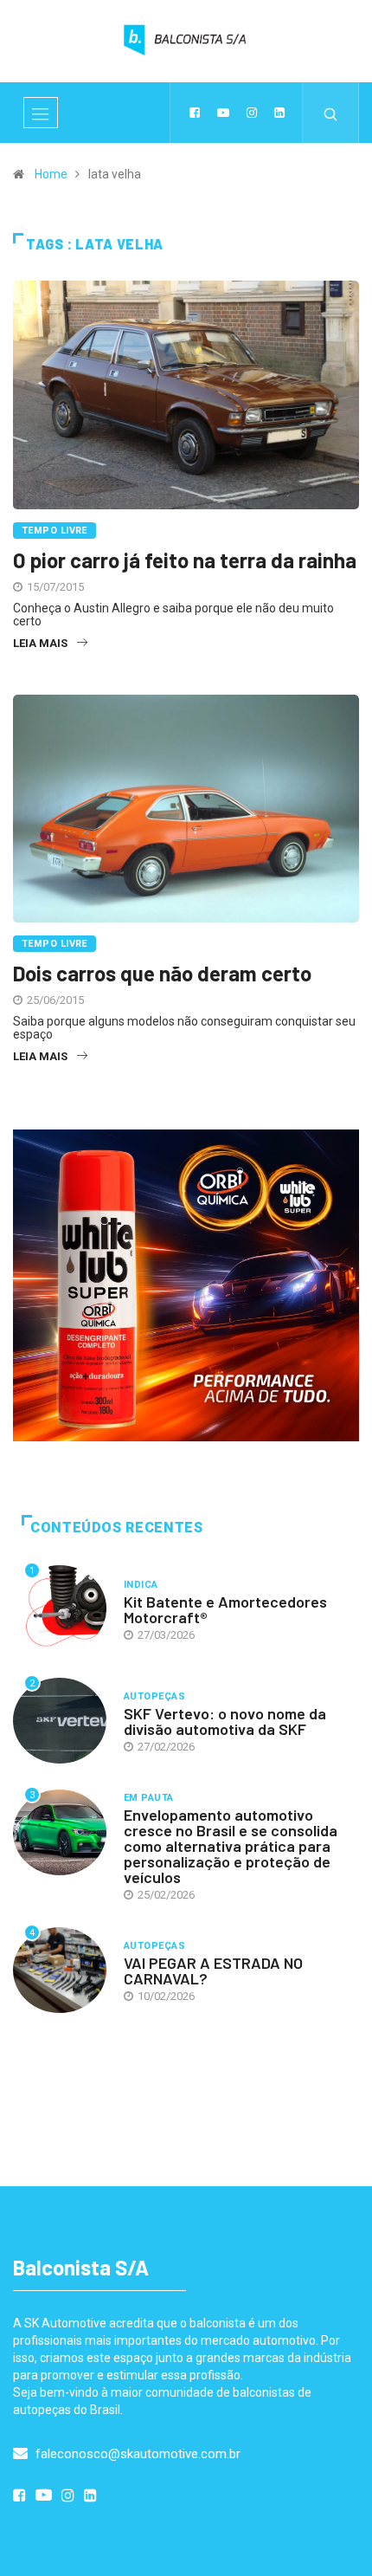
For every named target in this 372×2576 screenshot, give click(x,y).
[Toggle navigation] (41, 113)
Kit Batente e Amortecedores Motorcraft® (225, 1609)
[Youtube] (223, 113)
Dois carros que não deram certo (162, 973)
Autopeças (154, 1696)
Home (51, 174)
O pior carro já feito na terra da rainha (185, 560)
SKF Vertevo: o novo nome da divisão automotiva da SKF (225, 1721)
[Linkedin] (279, 113)
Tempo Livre (55, 531)
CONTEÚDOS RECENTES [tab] (117, 1527)
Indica (141, 1585)
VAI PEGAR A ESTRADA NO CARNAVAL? (213, 1971)
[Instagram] (252, 113)
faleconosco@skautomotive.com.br (136, 2454)
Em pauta (149, 1798)
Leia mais (40, 643)
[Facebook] (195, 113)
